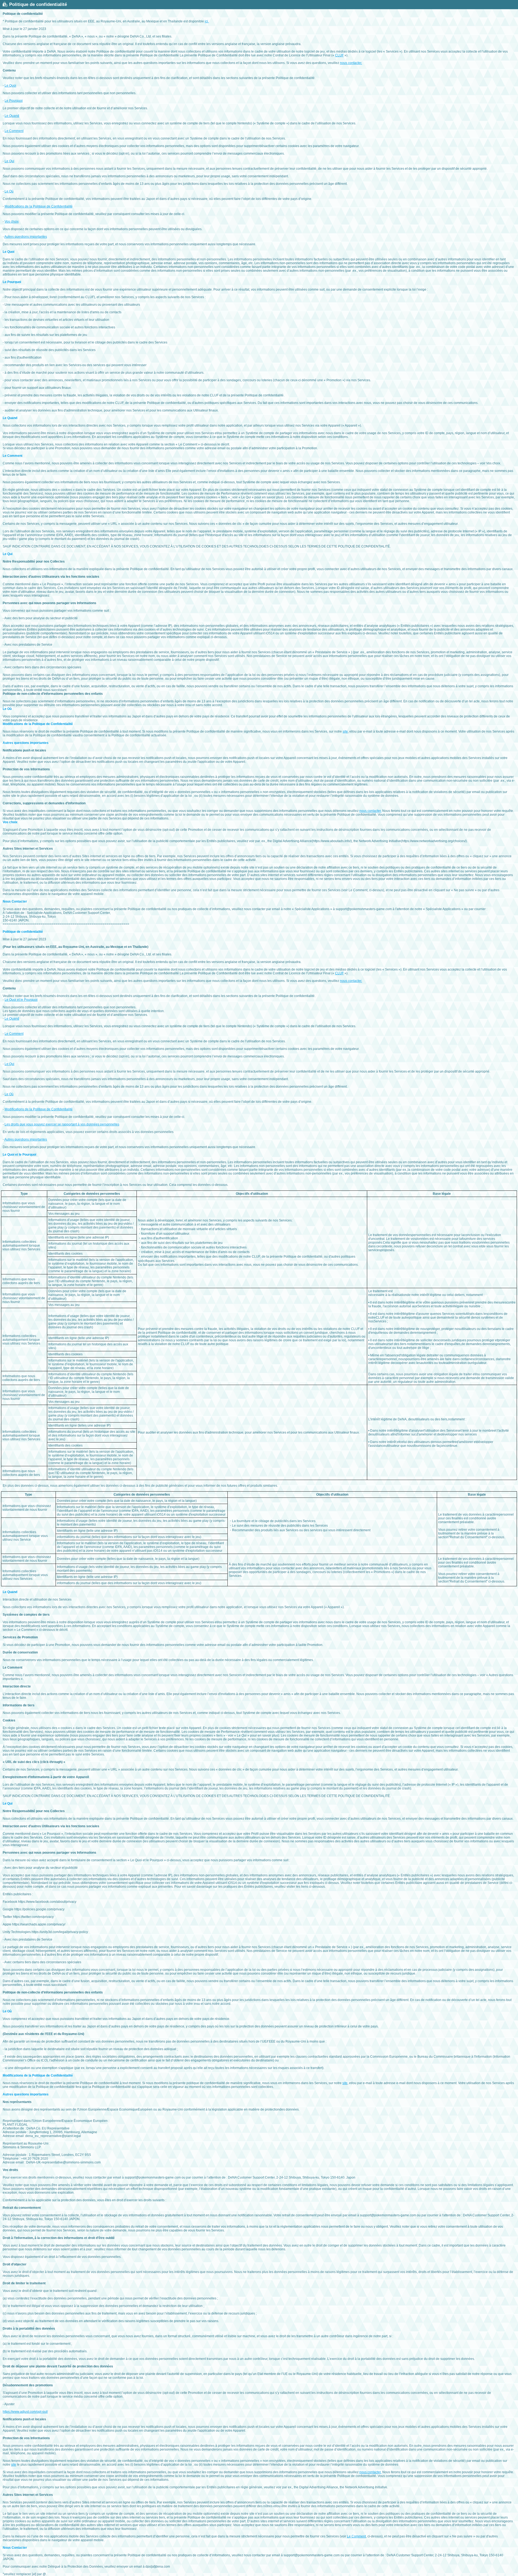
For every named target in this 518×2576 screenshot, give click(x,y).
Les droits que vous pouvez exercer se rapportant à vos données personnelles (62, 1124)
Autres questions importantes (26, 237)
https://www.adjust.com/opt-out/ (25, 2412)
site (345, 731)
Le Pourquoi (14, 101)
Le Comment (14, 131)
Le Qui (9, 161)
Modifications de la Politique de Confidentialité (39, 206)
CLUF (339, 55)
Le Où (9, 191)
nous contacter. (351, 63)
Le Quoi (10, 86)
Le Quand (12, 116)
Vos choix (12, 222)
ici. (207, 21)
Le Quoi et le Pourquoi (21, 1000)
